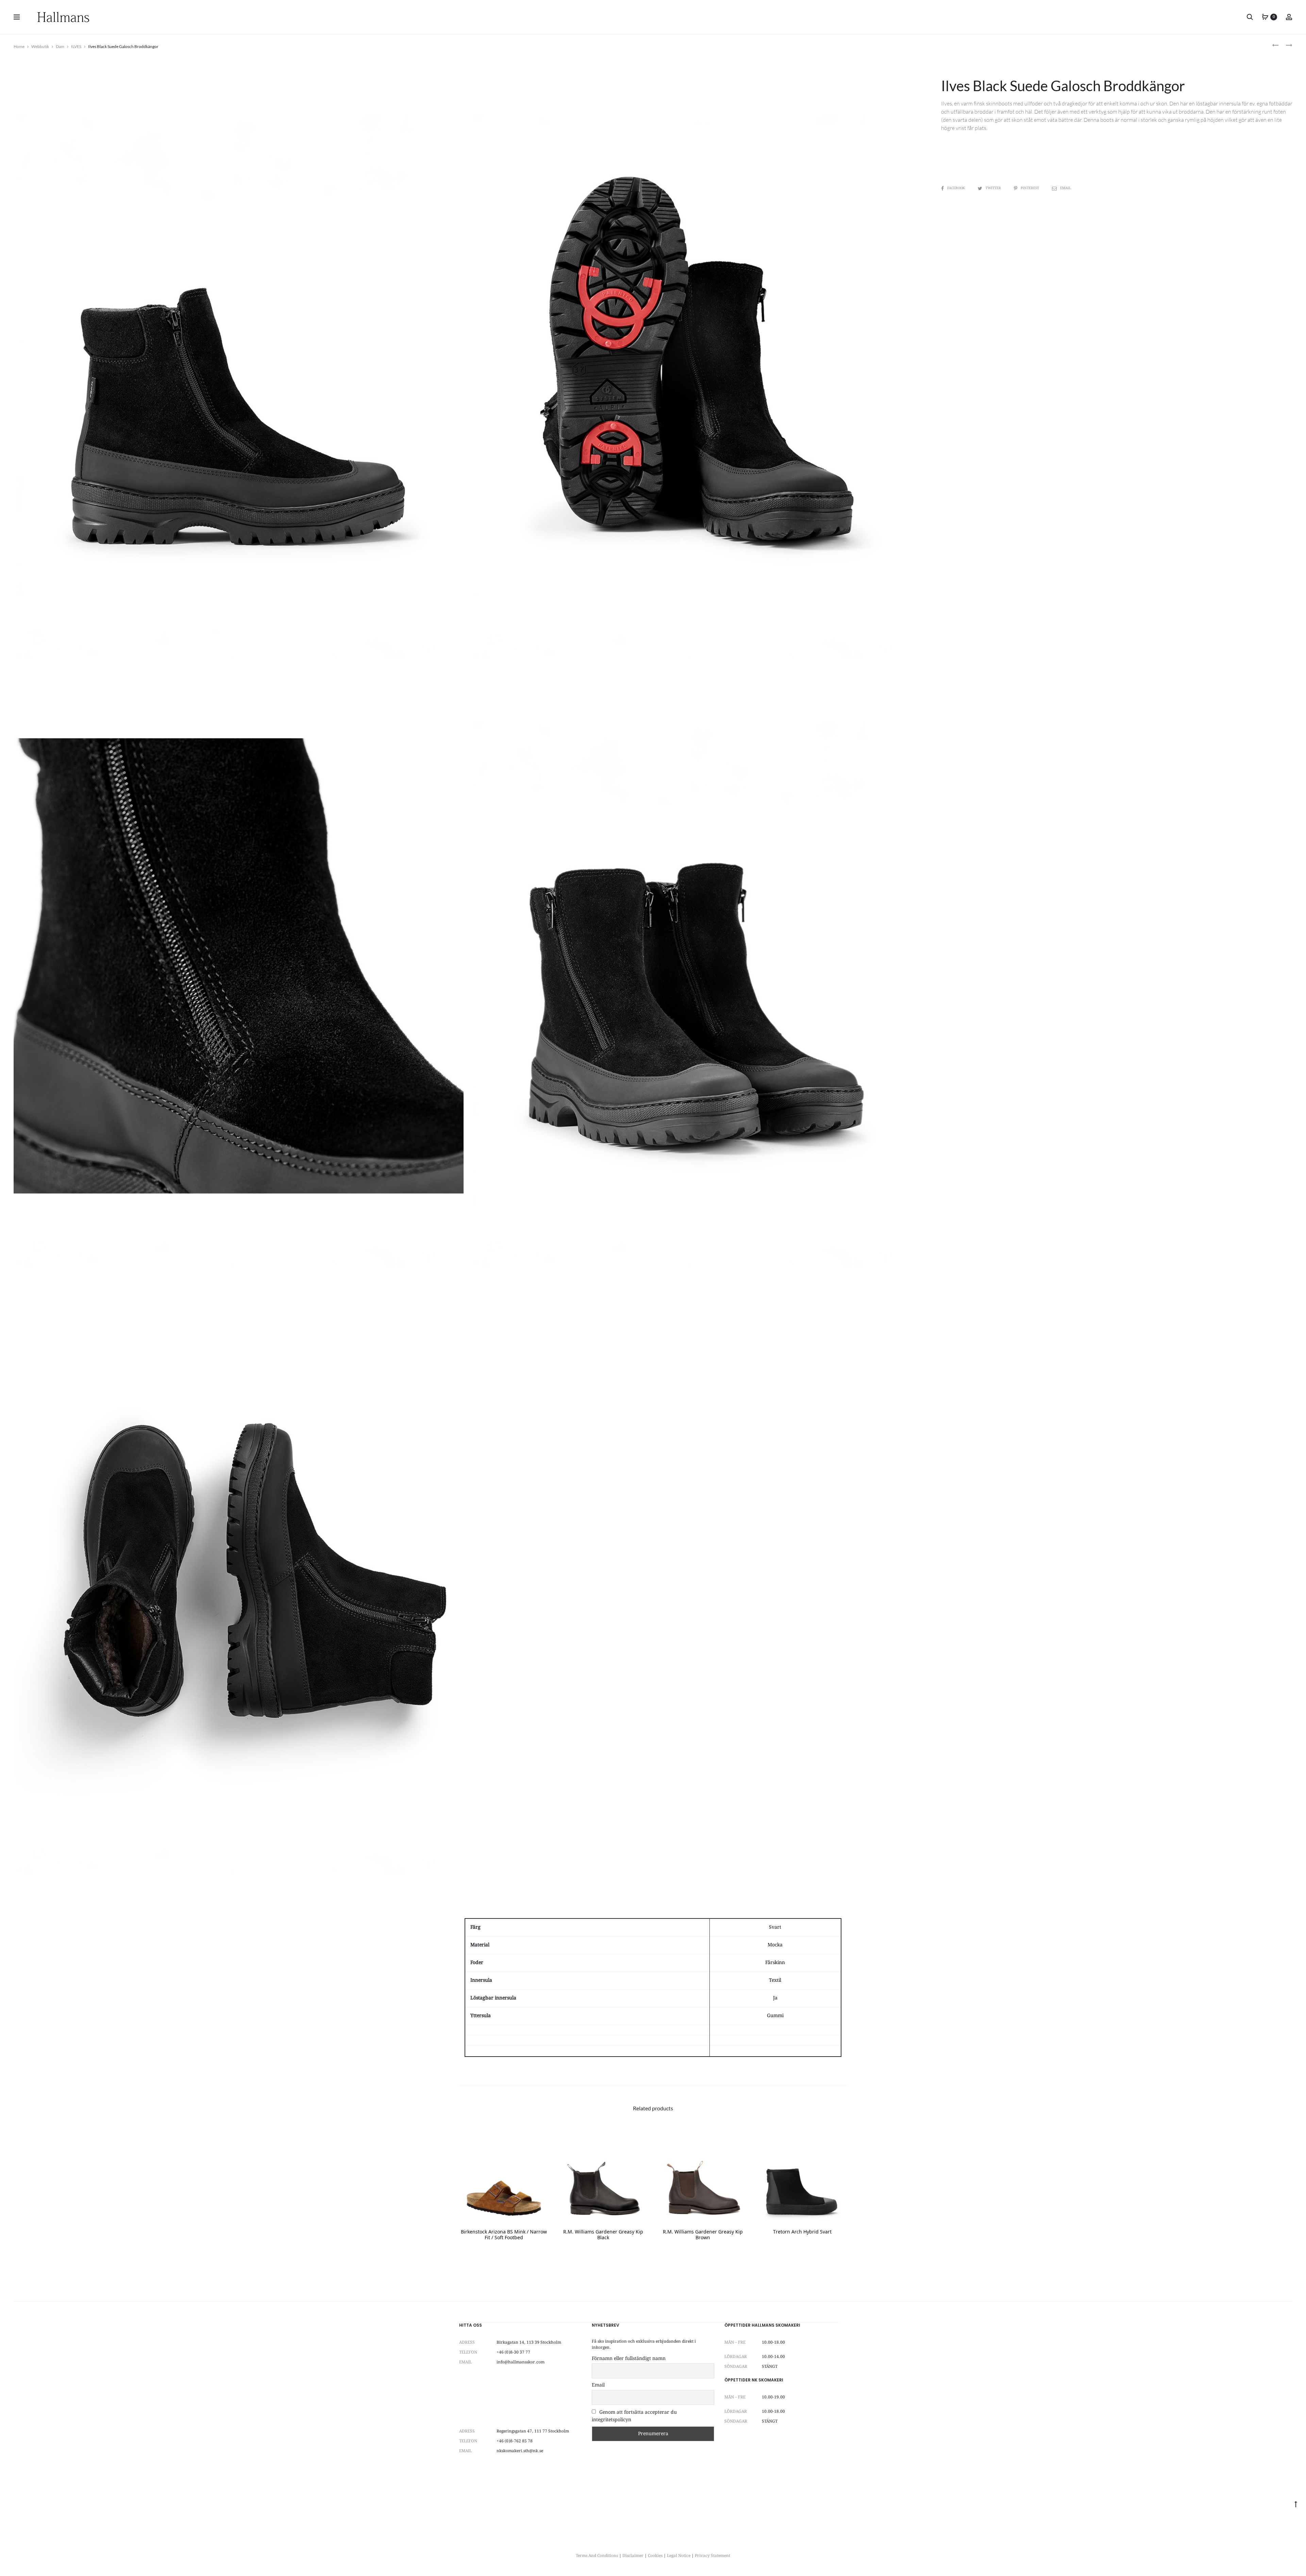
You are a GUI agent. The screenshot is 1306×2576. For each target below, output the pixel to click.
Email (1066, 188)
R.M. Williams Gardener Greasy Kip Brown (703, 2235)
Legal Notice (679, 2556)
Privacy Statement (713, 2556)
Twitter (994, 188)
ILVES (76, 46)
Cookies (655, 2556)
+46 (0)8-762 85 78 (515, 2441)
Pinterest (1030, 188)
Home (19, 46)
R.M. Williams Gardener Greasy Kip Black (603, 2235)
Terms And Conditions (597, 2556)
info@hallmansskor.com (521, 2362)
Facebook (957, 188)
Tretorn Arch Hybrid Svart (802, 2232)
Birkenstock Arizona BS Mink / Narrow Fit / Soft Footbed (504, 2235)
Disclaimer (633, 2556)
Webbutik (40, 46)
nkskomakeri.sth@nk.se (520, 2451)
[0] (1265, 17)
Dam (60, 46)
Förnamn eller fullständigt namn (629, 2359)
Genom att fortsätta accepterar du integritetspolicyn (634, 2416)
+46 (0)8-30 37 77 (513, 2352)
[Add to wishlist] (540, 2140)
